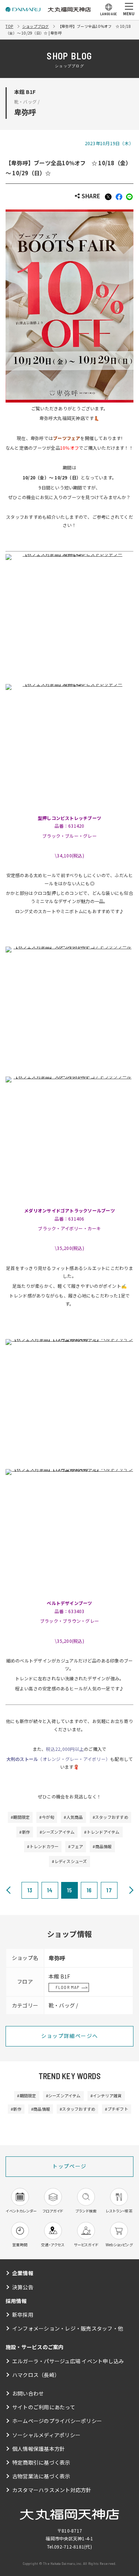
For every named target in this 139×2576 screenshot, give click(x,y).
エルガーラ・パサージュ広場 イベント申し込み (68, 2361)
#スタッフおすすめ (110, 1817)
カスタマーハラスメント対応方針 (52, 2490)
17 (109, 1890)
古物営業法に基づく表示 (41, 2476)
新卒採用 (23, 2315)
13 (30, 1890)
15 (69, 1890)
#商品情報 (102, 1846)
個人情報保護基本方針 (39, 2449)
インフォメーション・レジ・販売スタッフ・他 (68, 2328)
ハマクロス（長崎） (36, 2375)
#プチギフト (116, 2109)
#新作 (25, 1832)
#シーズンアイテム (57, 1832)
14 (50, 1890)
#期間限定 (20, 1817)
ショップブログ (36, 26)
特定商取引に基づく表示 (41, 2462)
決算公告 (23, 2287)
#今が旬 (47, 1817)
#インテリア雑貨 (106, 2095)
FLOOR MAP (68, 1987)
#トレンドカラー (43, 1846)
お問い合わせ (28, 2393)
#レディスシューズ (69, 1861)
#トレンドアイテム (102, 1832)
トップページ (69, 2166)
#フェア (76, 1846)
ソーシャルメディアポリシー (46, 2435)
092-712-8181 (69, 2546)
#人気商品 (73, 1817)
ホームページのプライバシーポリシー (57, 2421)
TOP (9, 26)
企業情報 (23, 2273)
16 (89, 1890)
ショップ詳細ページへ (70, 2036)
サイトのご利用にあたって (44, 2407)
